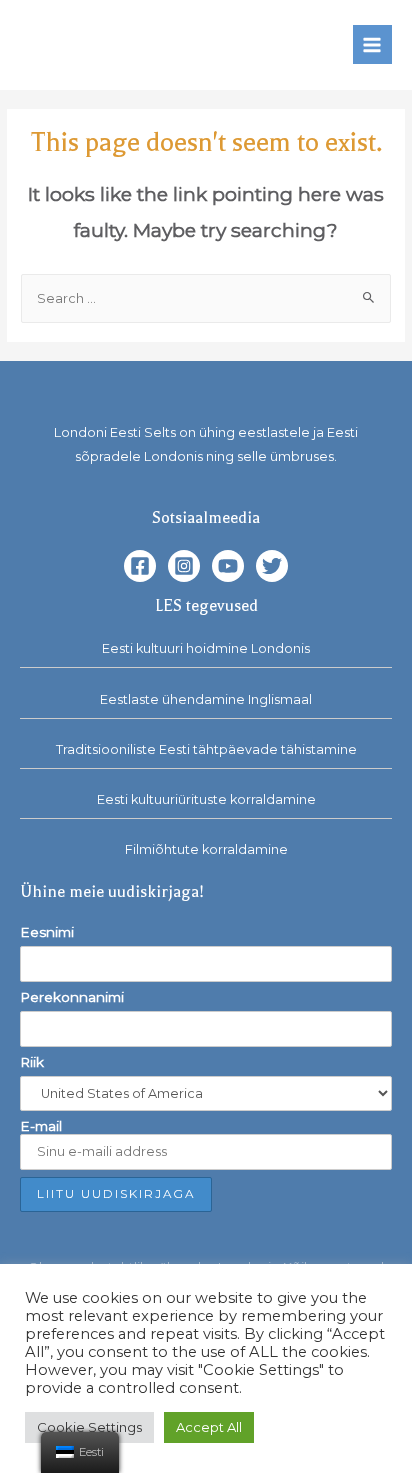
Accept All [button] (209, 1427)
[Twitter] (272, 566)
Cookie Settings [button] (89, 1427)
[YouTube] (228, 566)
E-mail (41, 1126)
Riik (32, 1062)
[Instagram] (184, 566)
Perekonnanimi (72, 997)
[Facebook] (140, 566)
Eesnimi (47, 932)
